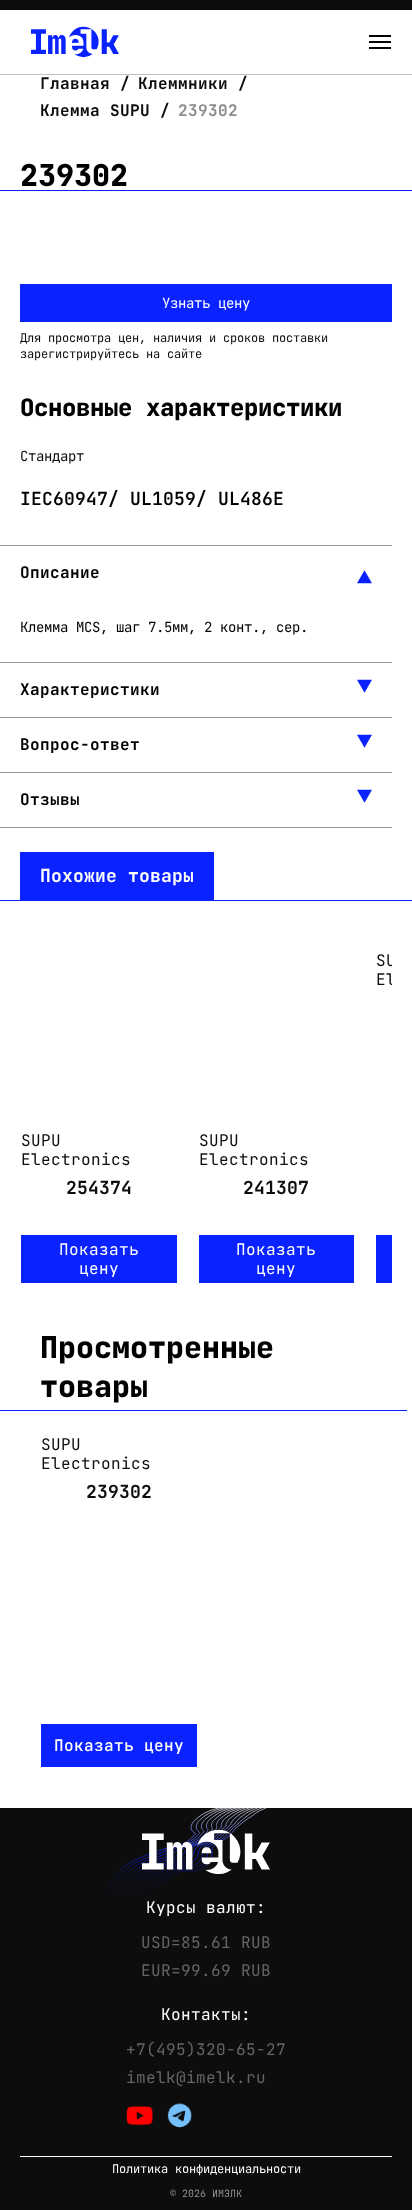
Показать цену (99, 1259)
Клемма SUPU (95, 110)
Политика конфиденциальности (206, 2169)
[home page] (75, 42)
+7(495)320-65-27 (206, 2050)
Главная (80, 83)
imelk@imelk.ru (196, 2078)
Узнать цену (206, 303)
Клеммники (183, 83)
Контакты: (206, 2015)
